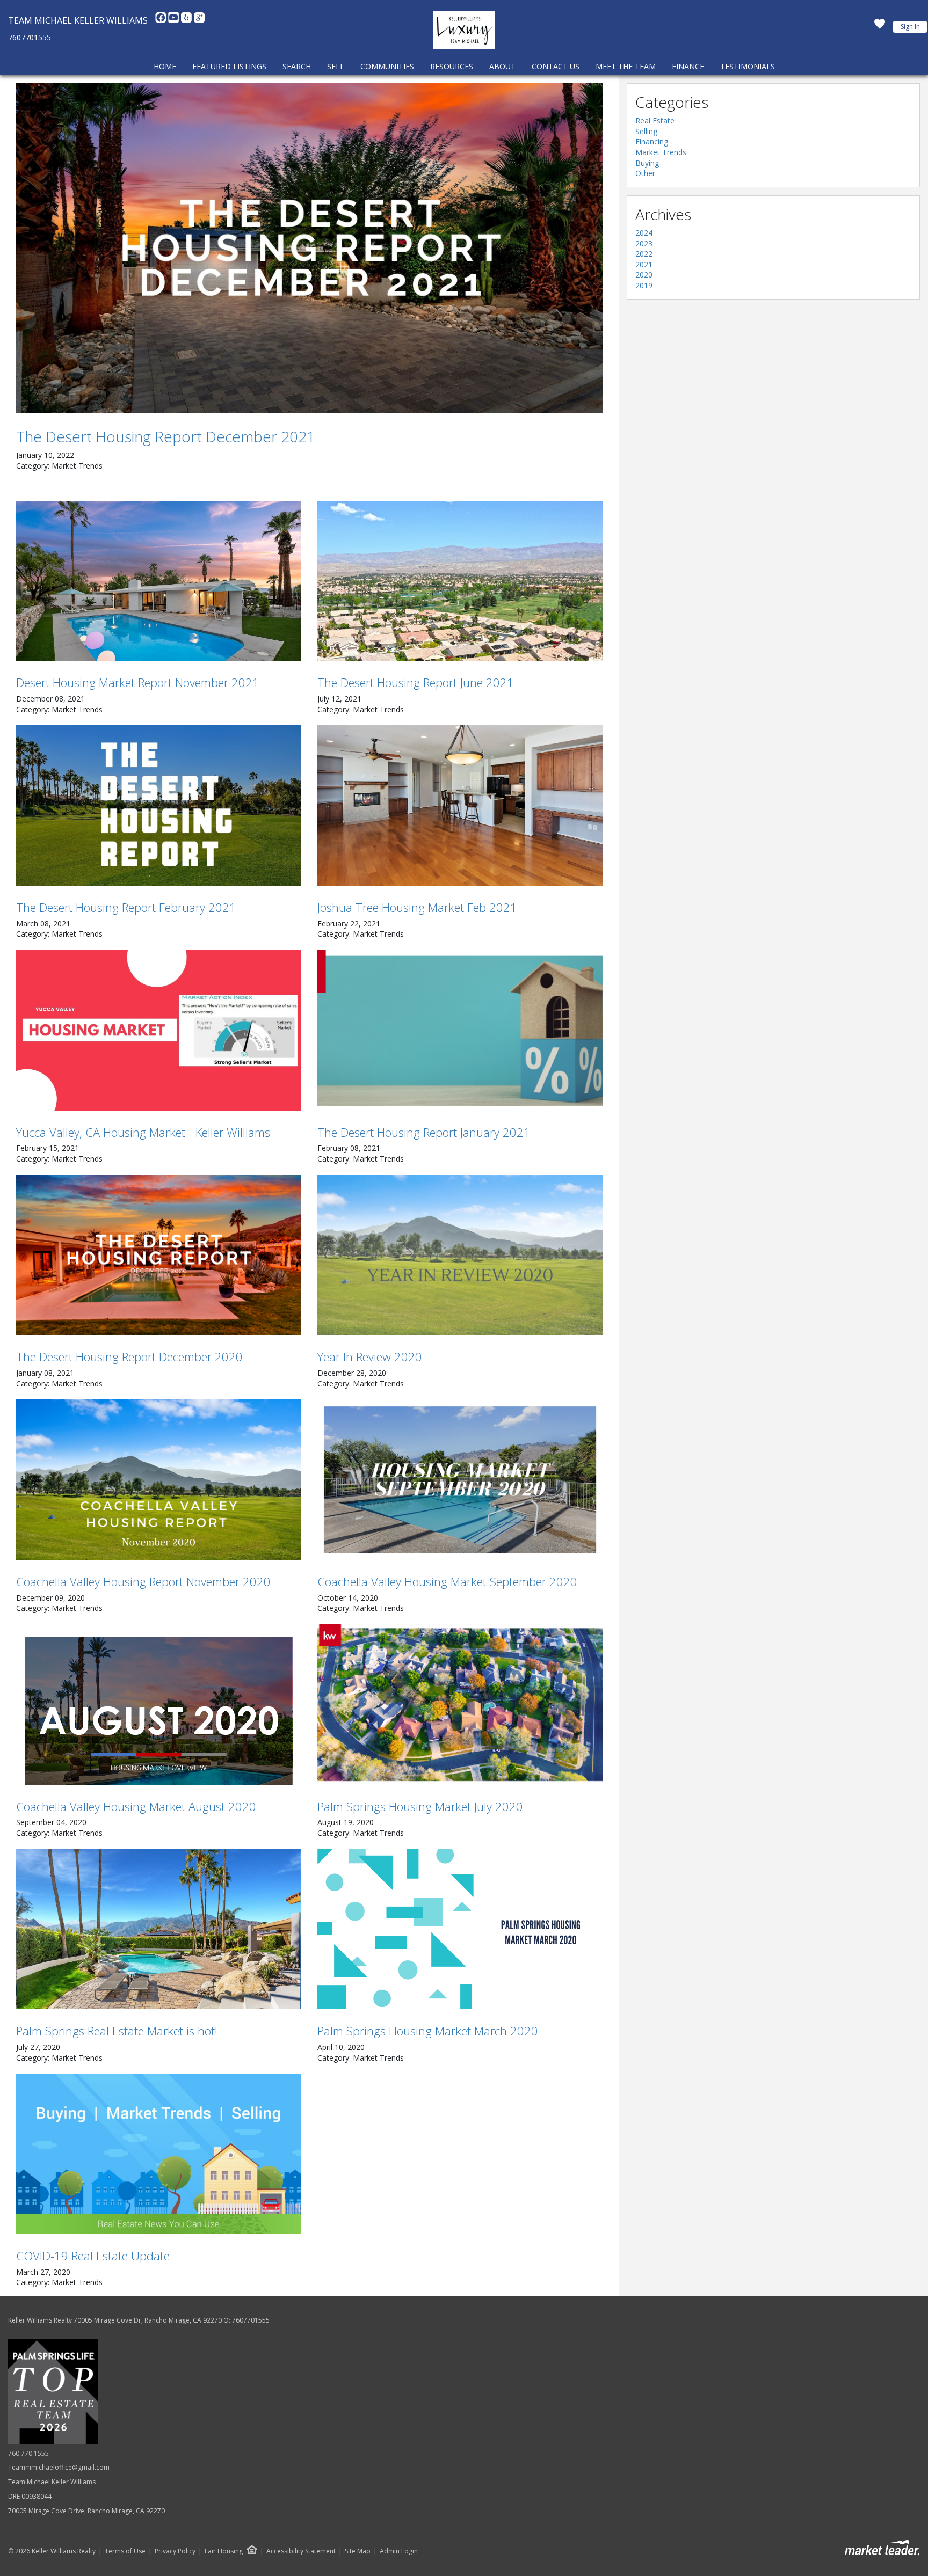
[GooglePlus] (199, 20)
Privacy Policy (175, 2551)
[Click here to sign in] (880, 27)
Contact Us (556, 66)
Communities (387, 66)
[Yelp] (187, 20)
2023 (644, 243)
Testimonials (748, 66)
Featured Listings (229, 66)
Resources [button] (452, 66)
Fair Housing (224, 2551)
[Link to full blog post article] (309, 248)
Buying (647, 163)
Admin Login (399, 2551)
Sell (336, 66)
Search (297, 66)
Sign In (910, 27)
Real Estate (655, 121)
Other (645, 173)
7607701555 (30, 37)
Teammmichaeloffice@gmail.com (59, 2467)
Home (165, 66)
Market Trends (661, 152)
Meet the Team (626, 66)
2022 (644, 254)
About (502, 66)
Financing (652, 141)
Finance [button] (688, 66)
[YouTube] (175, 20)
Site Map (358, 2551)
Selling (646, 131)
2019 (644, 285)
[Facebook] (162, 20)
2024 (644, 233)
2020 (644, 275)
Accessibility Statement (301, 2551)
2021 (644, 264)
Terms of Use (125, 2551)
